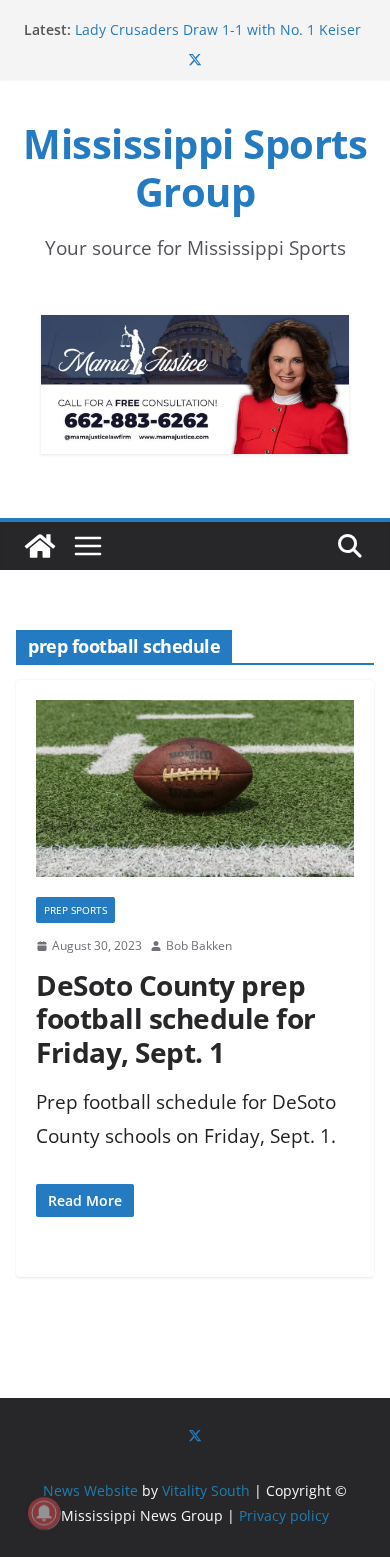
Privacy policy (284, 1515)
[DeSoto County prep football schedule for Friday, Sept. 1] (195, 798)
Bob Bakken (199, 945)
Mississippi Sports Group (195, 167)
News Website (90, 1490)
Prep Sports (75, 910)
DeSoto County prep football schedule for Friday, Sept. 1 (176, 1018)
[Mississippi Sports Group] (40, 546)
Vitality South (206, 1490)
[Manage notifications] (44, 1513)
